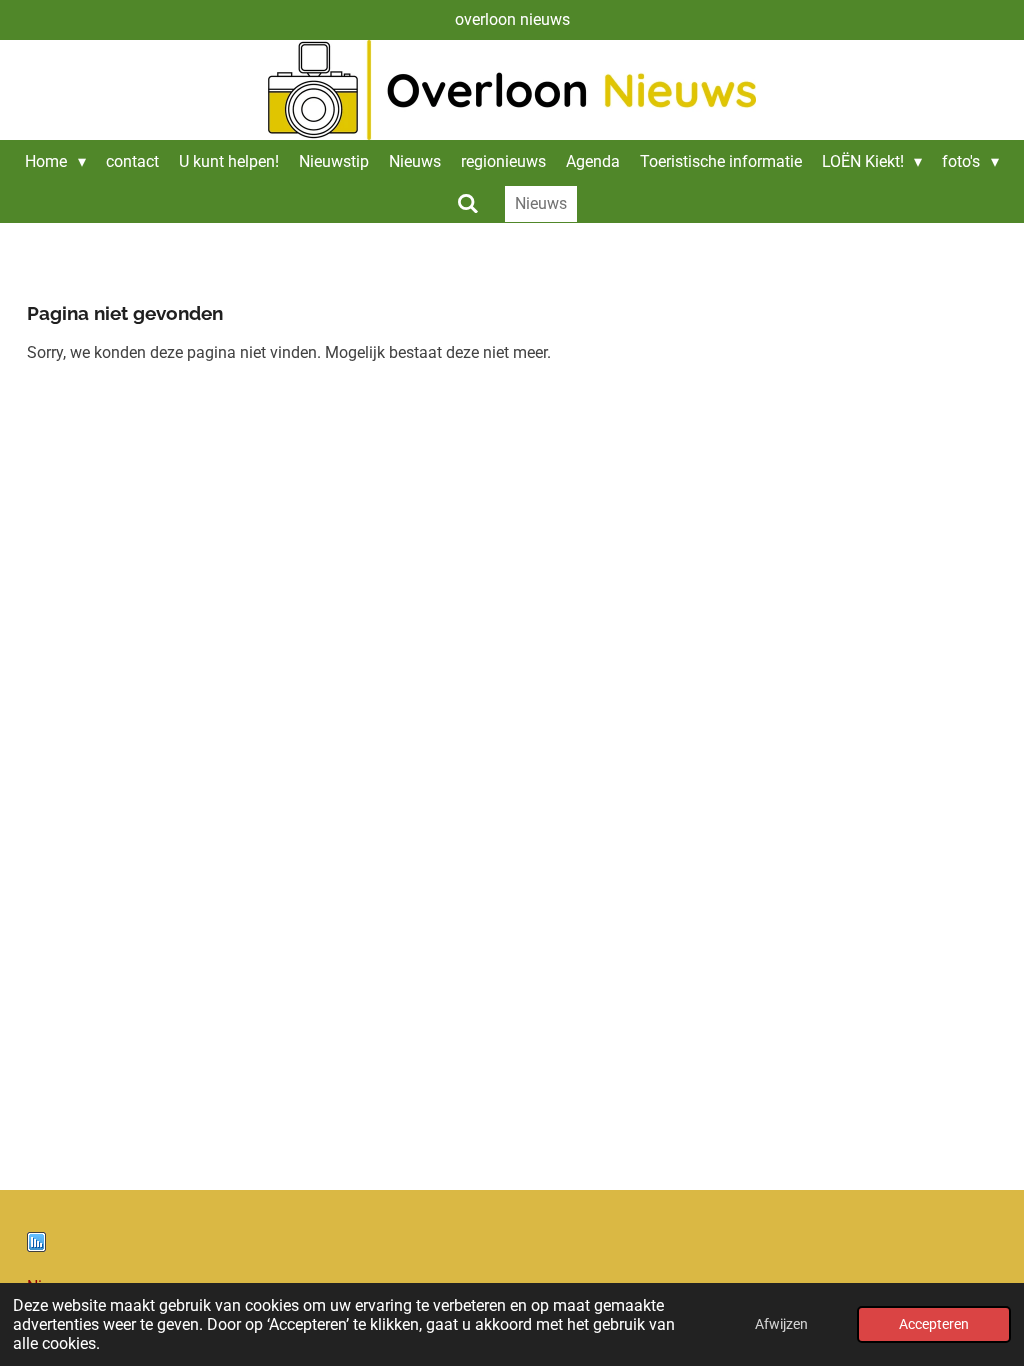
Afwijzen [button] (781, 1324)
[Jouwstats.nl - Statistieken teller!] (36, 1246)
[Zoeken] (468, 203)
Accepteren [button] (934, 1324)
